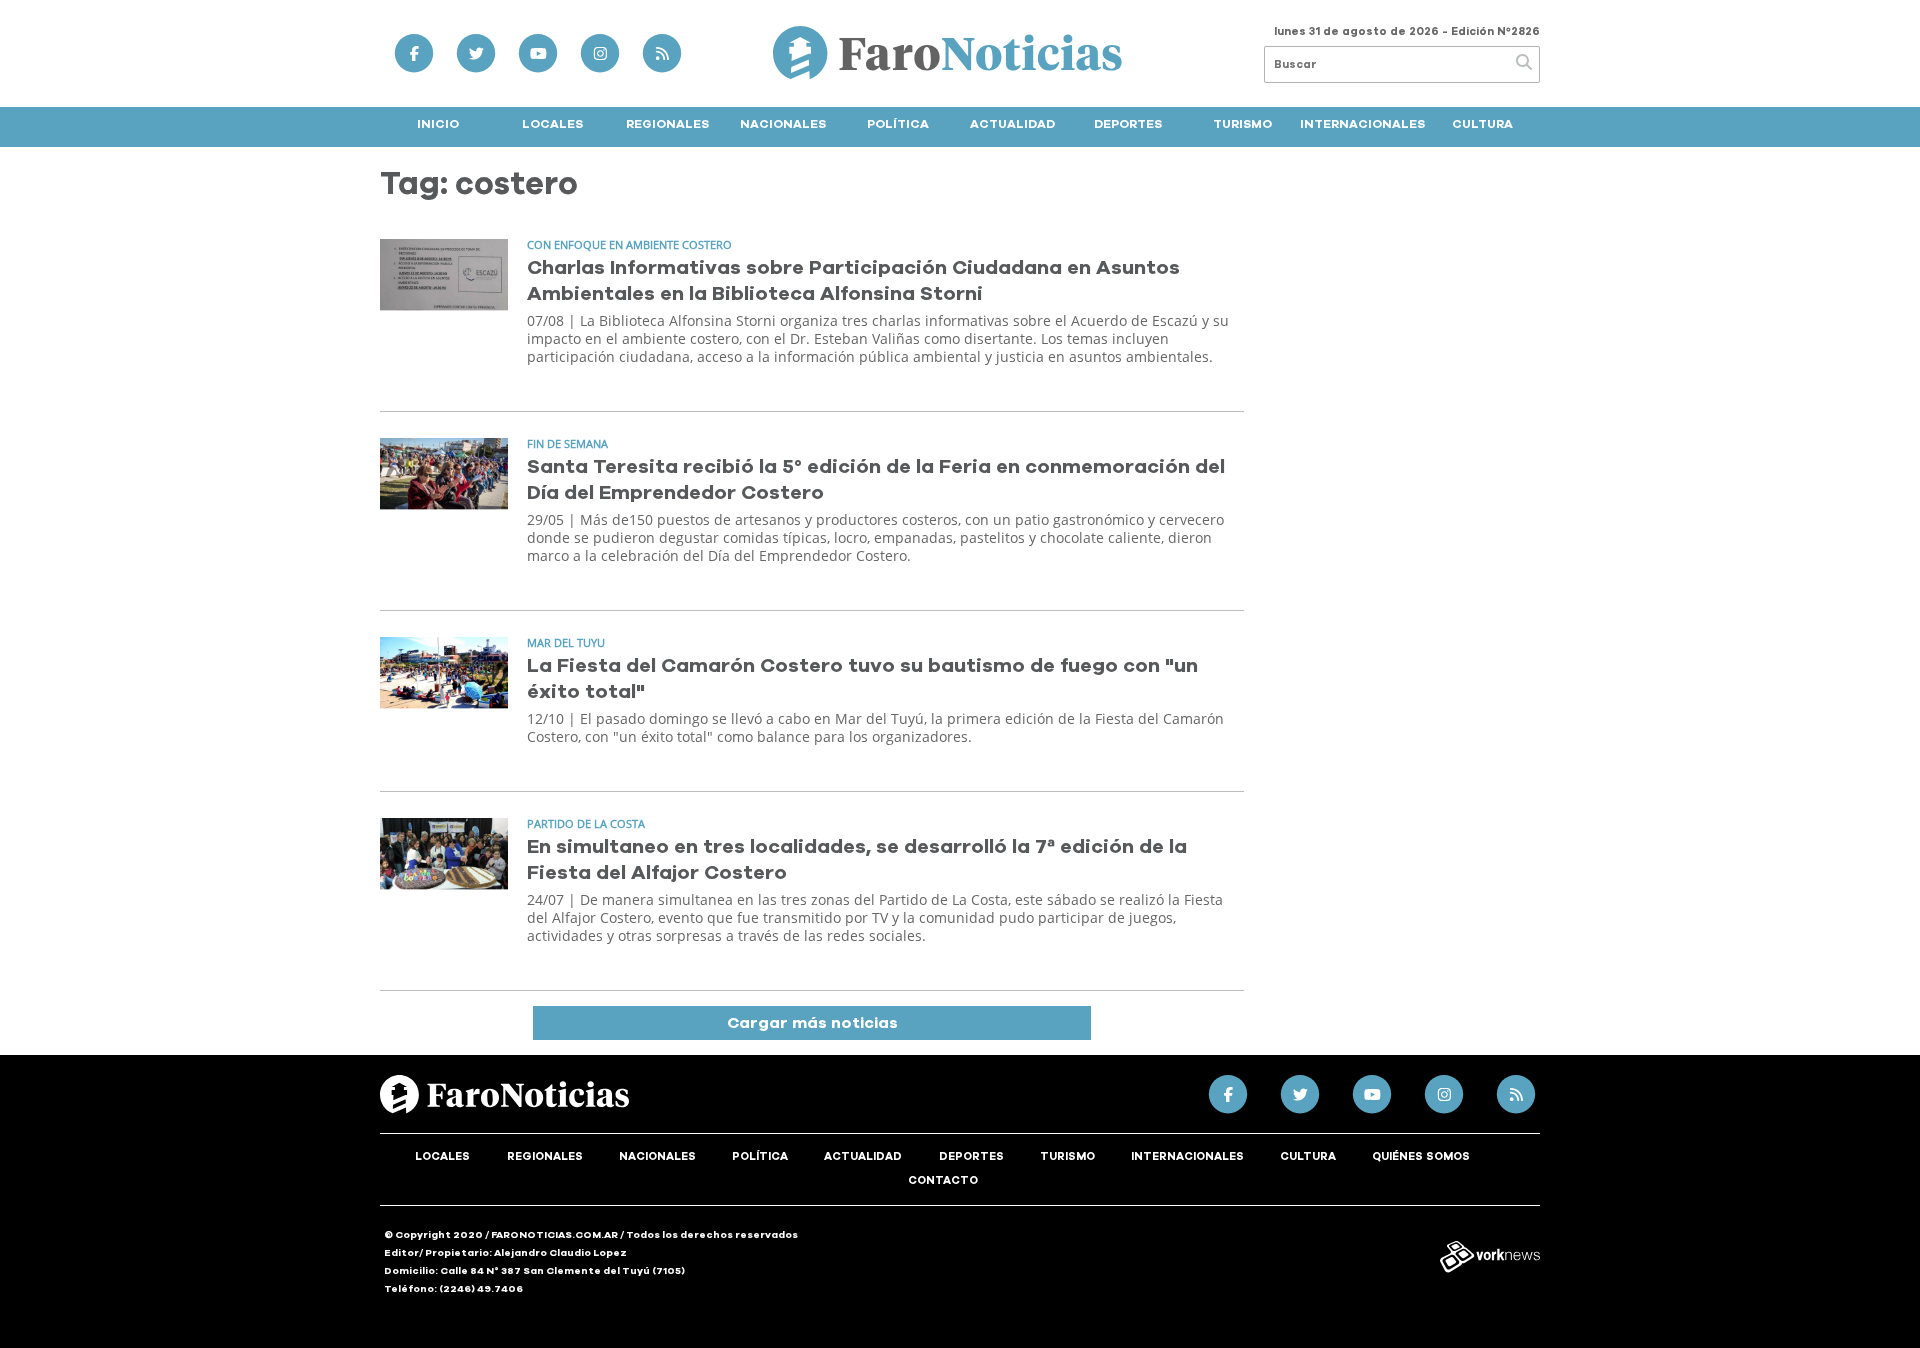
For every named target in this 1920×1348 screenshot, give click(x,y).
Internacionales (1362, 124)
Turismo (1242, 124)
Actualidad (1012, 124)
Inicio (438, 124)
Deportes (1128, 124)
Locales (552, 124)
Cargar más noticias (812, 1023)
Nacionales (783, 124)
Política (898, 124)
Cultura (1482, 124)
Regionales (667, 124)
